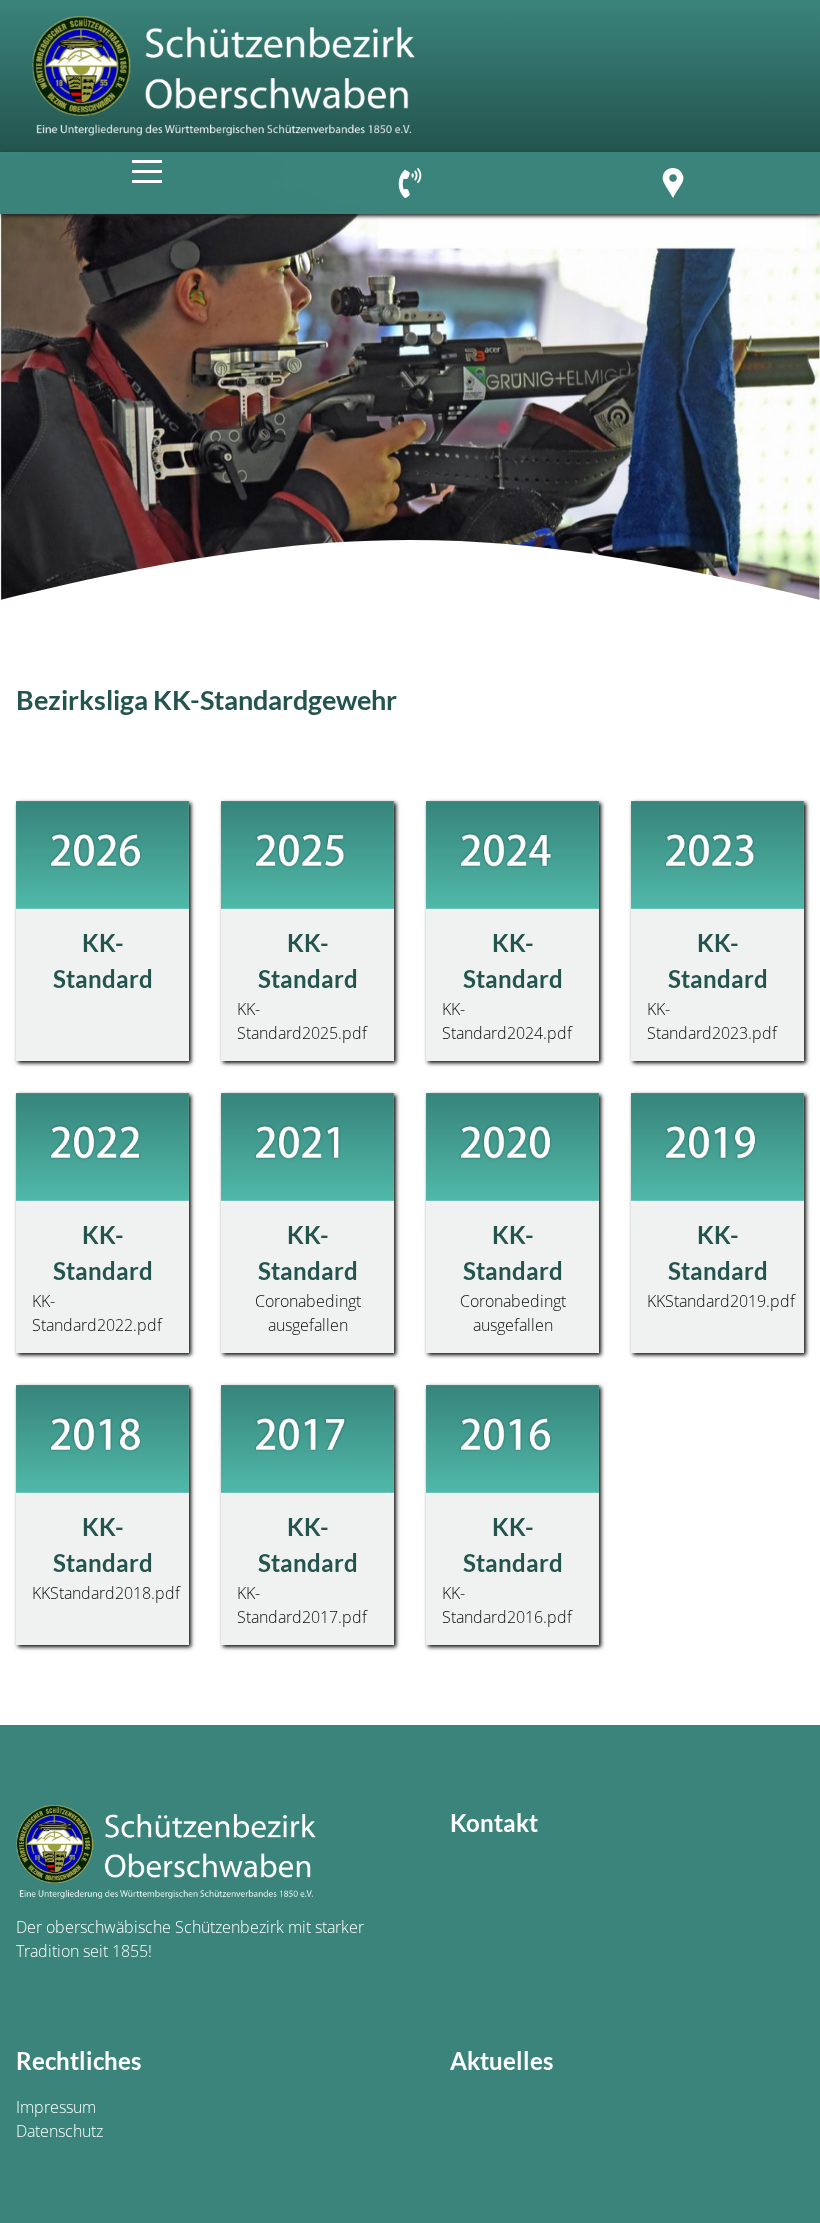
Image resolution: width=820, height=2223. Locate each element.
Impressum (56, 2107)
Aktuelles (501, 2060)
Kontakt (494, 1822)
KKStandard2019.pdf (721, 1301)
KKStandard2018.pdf (106, 1593)
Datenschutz (59, 2131)
